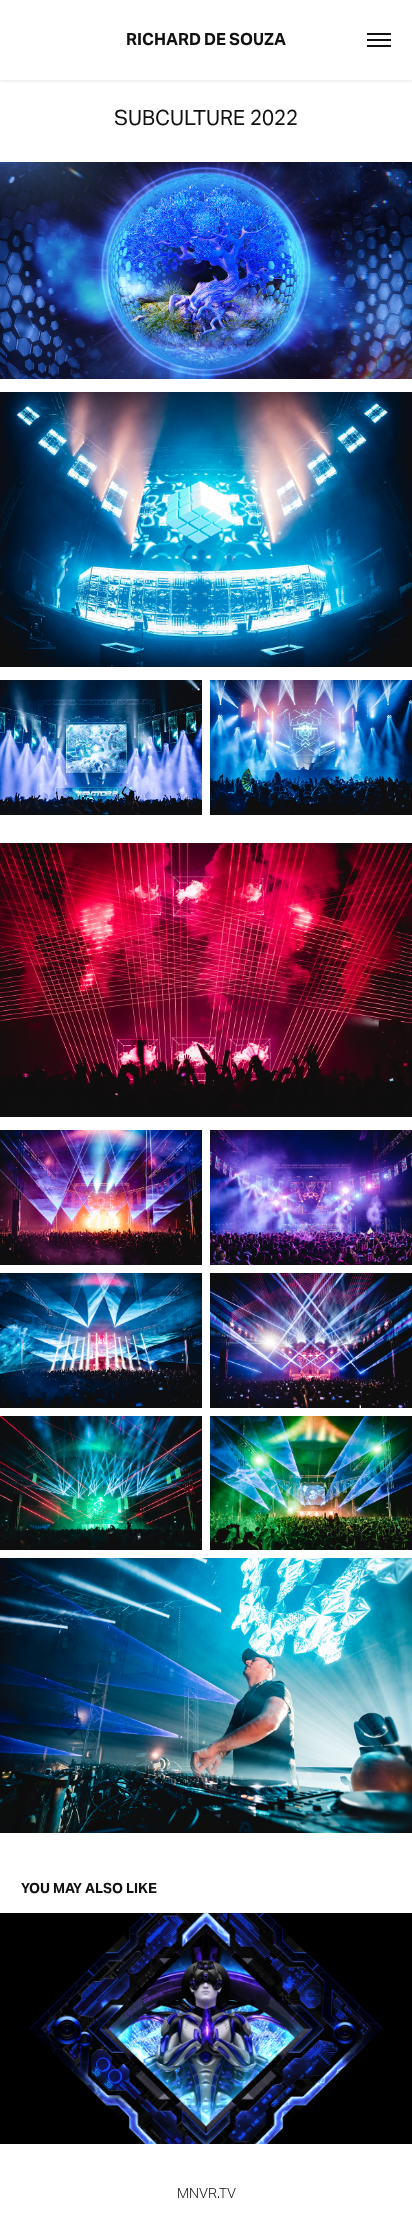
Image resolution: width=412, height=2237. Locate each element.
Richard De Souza (206, 39)
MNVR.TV (206, 2193)
